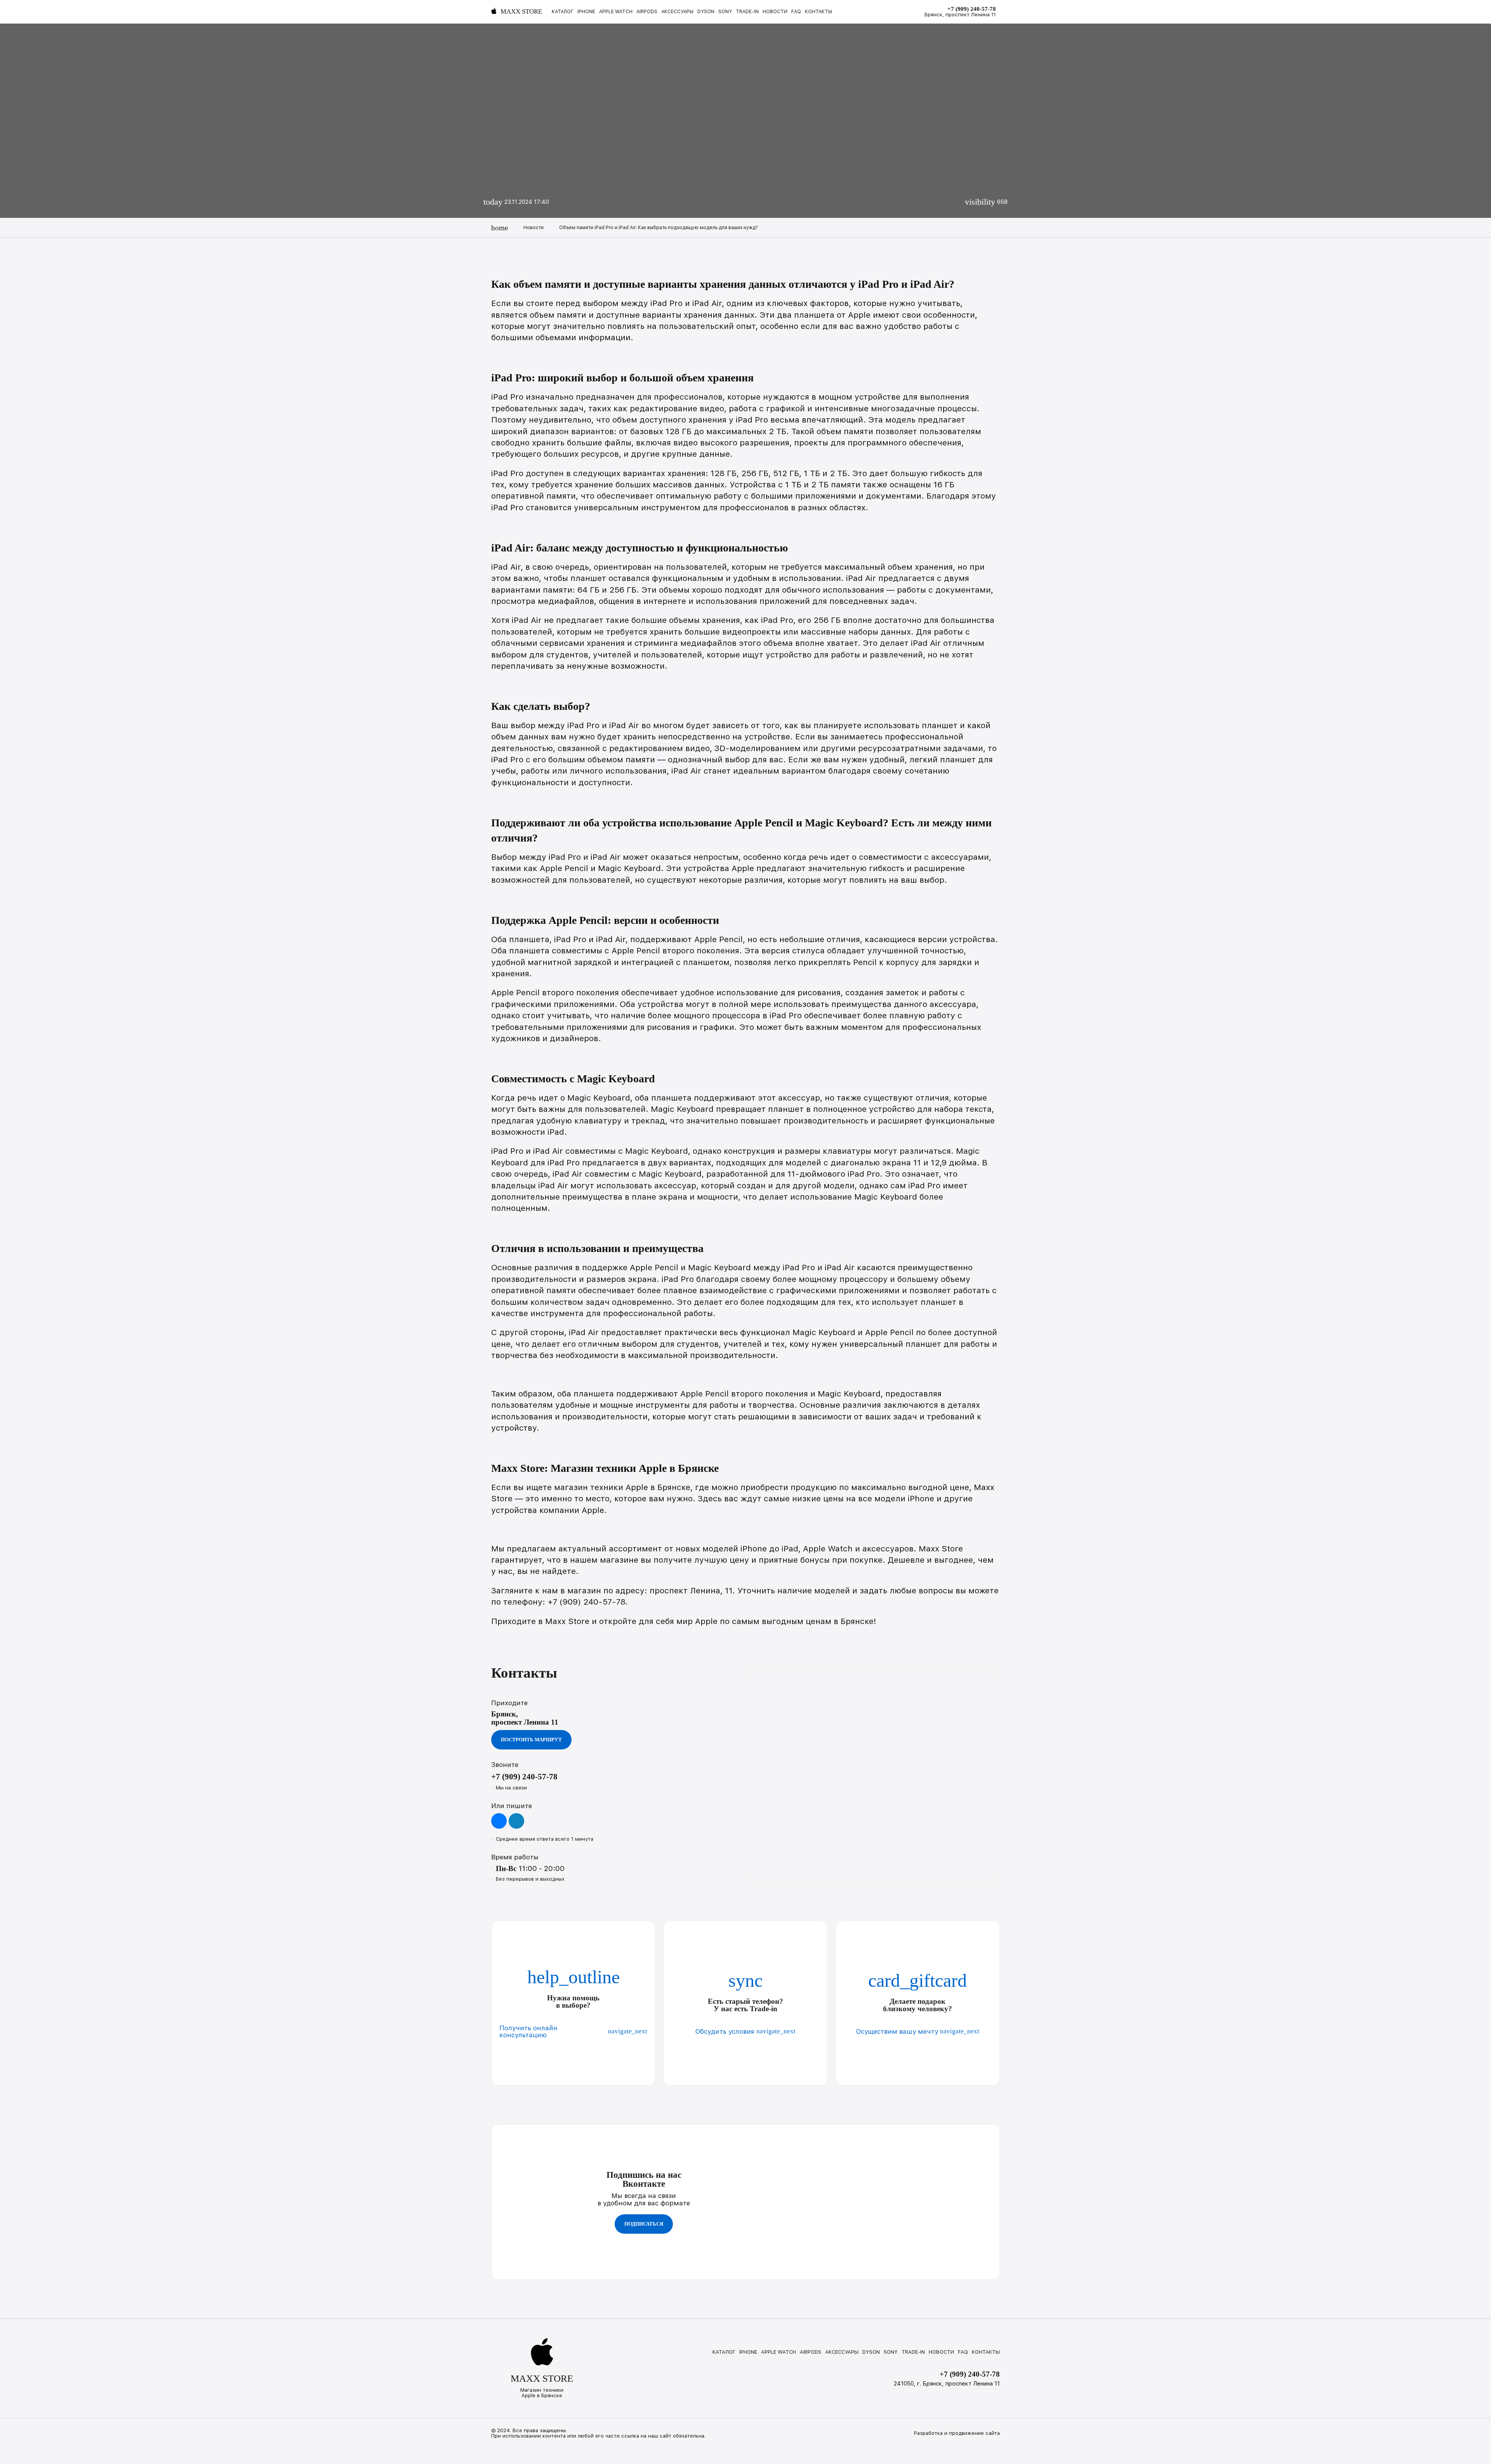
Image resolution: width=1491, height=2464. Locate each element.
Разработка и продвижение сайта (957, 2433)
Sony (725, 12)
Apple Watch (616, 12)
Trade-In (747, 12)
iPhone (586, 12)
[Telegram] (516, 1821)
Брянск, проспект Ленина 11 (960, 15)
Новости (775, 12)
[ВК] (499, 1821)
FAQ (796, 12)
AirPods (647, 12)
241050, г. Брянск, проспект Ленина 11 (947, 2384)
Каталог (563, 12)
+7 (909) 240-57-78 (972, 9)
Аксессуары (677, 12)
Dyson (706, 12)
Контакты (818, 12)
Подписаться (644, 2224)
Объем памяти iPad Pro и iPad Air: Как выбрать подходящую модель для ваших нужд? (659, 228)
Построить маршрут (531, 1740)
